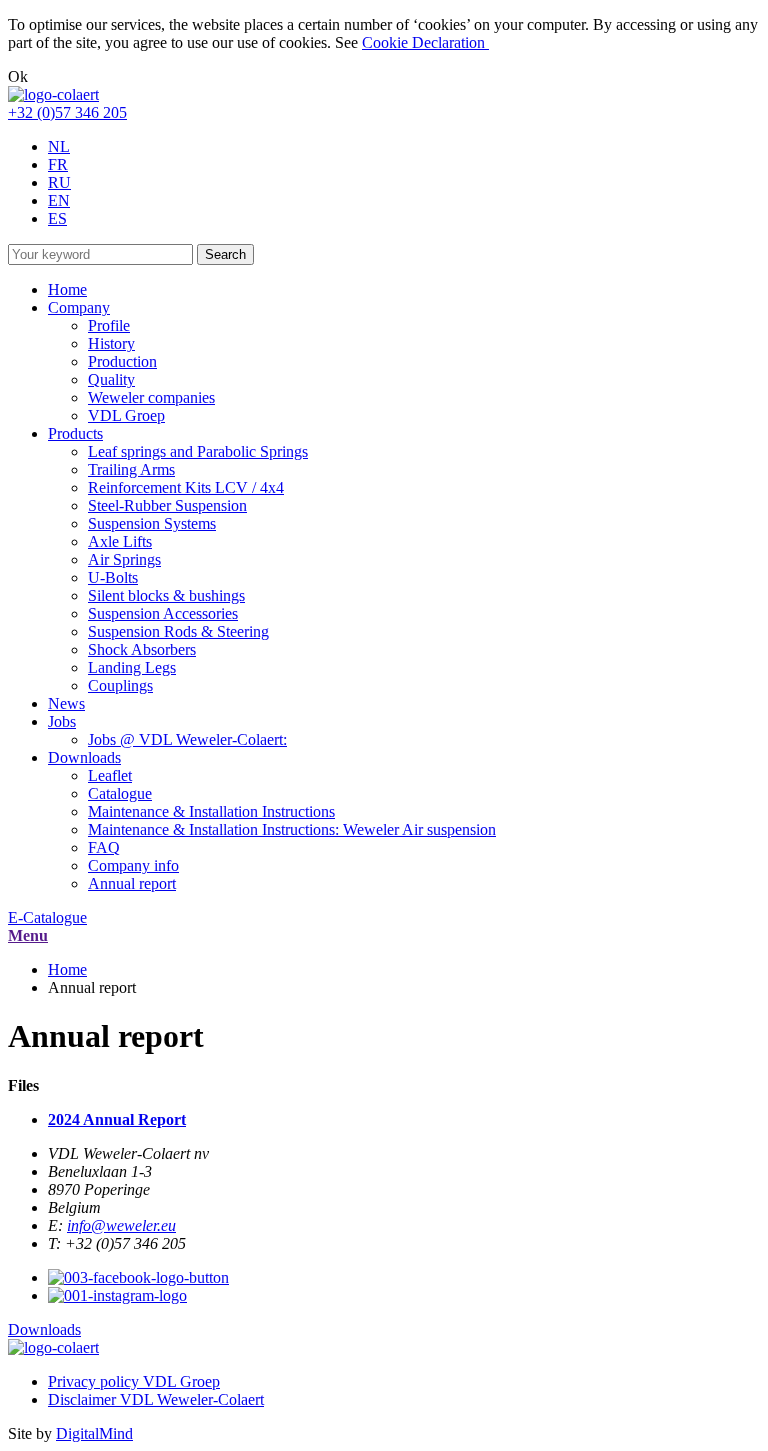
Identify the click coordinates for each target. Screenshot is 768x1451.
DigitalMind (94, 1433)
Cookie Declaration (425, 42)
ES (57, 218)
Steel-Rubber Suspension (167, 505)
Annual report (132, 883)
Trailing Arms (131, 469)
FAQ (104, 847)
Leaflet (110, 775)
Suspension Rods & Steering (178, 631)
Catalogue (120, 793)
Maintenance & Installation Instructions (211, 811)
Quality (111, 379)
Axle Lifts (120, 541)
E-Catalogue (47, 917)
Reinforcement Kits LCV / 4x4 (186, 487)
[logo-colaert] (53, 94)
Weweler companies (151, 397)
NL (59, 146)
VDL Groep (126, 415)
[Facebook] (138, 1277)
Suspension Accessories (163, 613)
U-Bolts (113, 577)
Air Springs (124, 559)
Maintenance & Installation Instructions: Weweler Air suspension (292, 829)
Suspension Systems (152, 523)
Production (122, 361)
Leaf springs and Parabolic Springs (198, 451)
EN (59, 200)
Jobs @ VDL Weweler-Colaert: (187, 739)
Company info (133, 865)
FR (58, 164)
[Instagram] (117, 1295)
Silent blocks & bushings (166, 595)
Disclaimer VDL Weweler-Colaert (156, 1399)
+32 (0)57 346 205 (67, 112)
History (111, 343)
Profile (109, 325)
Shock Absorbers (142, 649)
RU (59, 182)
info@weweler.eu (121, 1225)
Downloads (44, 1329)
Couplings (120, 685)
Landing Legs (132, 667)
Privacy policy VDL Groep (134, 1381)
